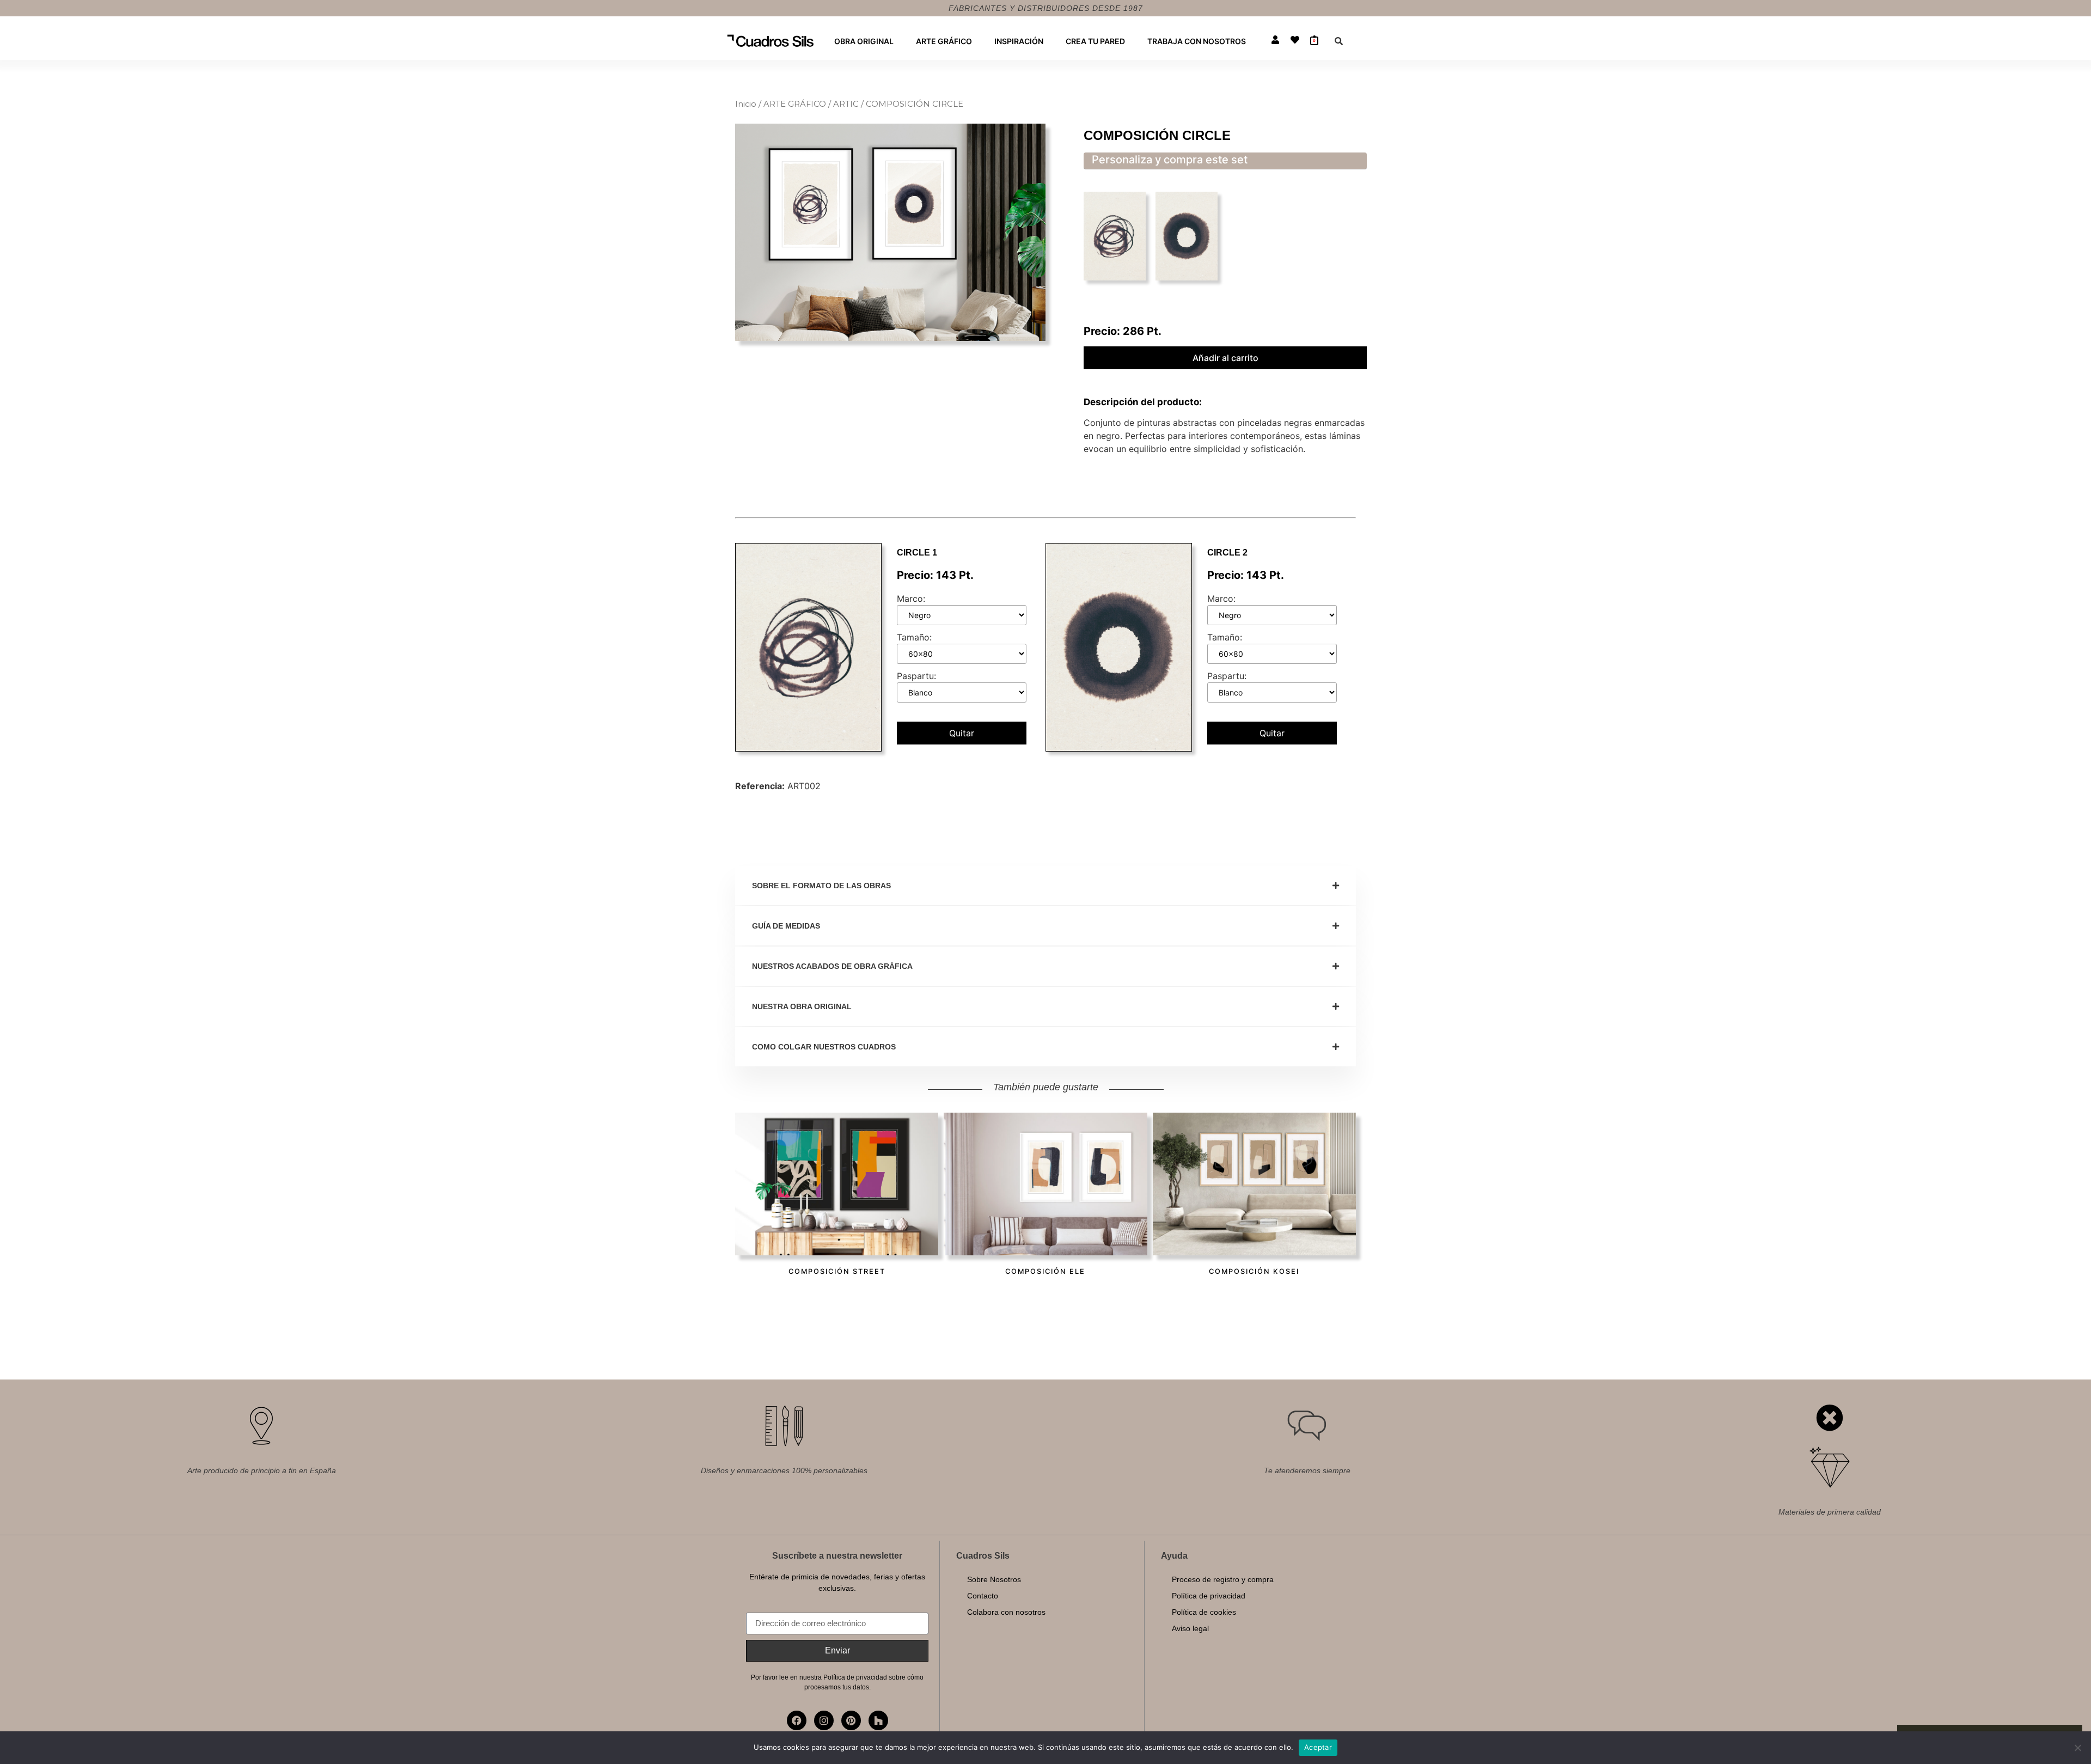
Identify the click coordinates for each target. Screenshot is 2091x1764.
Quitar (962, 733)
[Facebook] (797, 1720)
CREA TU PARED (1095, 41)
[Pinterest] (851, 1720)
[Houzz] (878, 1720)
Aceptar (1318, 1747)
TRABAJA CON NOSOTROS (1197, 41)
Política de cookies (1204, 1612)
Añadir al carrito (1225, 358)
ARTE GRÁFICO (944, 41)
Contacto (983, 1596)
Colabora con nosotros (1006, 1612)
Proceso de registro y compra (1223, 1579)
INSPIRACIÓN (1019, 41)
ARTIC (846, 104)
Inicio (746, 104)
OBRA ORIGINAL (864, 41)
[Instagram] (824, 1720)
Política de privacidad (1209, 1596)
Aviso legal (1190, 1628)
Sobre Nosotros (994, 1579)
